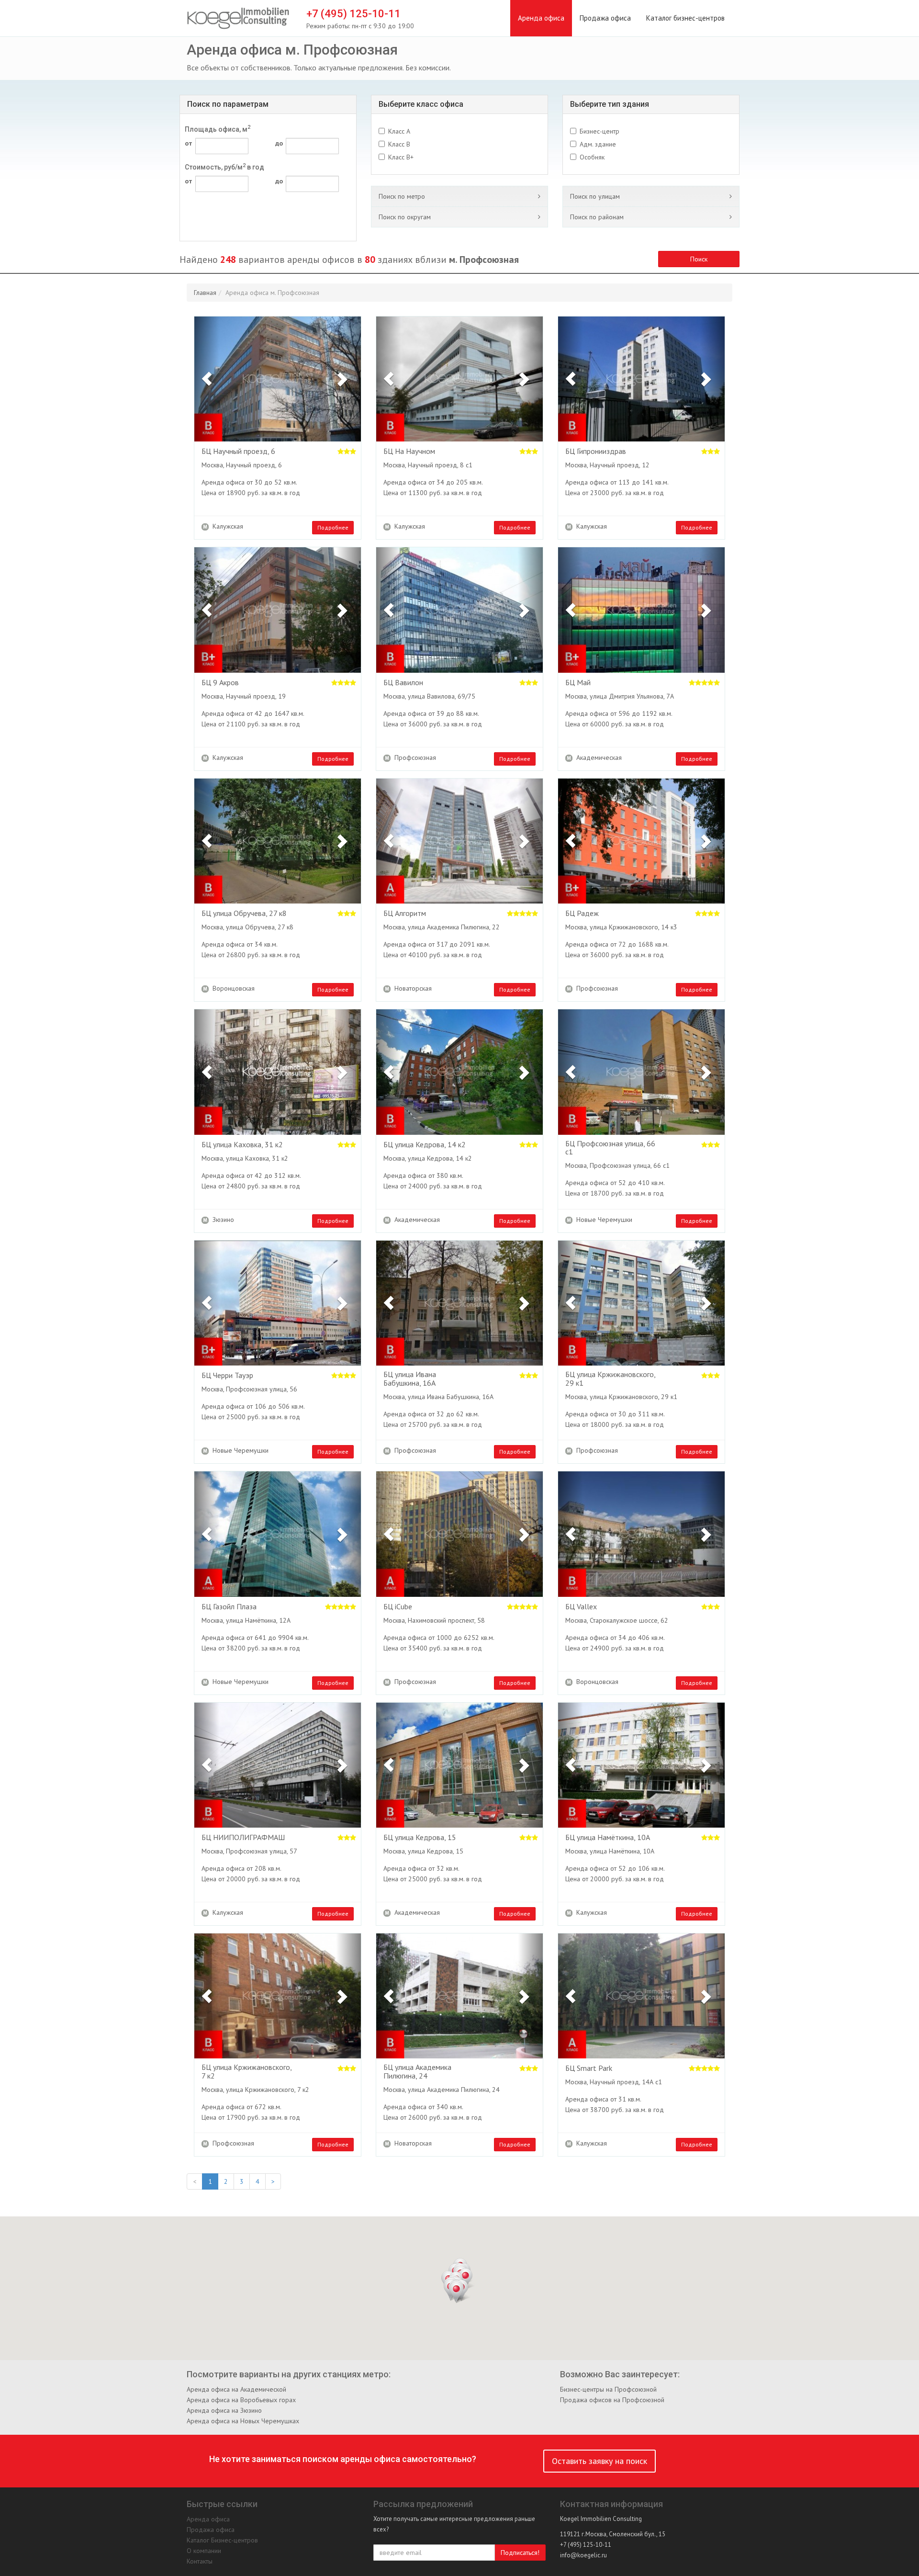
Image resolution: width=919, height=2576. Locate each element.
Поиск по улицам (595, 196)
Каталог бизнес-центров (685, 18)
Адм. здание (598, 144)
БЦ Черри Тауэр (227, 1376)
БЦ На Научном (409, 452)
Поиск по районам (597, 217)
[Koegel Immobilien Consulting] (238, 19)
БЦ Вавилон (403, 683)
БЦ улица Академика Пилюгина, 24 (417, 2072)
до (279, 143)
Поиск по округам (405, 217)
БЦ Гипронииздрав (596, 452)
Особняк (592, 157)
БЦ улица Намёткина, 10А (608, 1838)
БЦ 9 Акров (220, 683)
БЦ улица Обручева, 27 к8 (244, 914)
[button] (207, 379)
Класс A (399, 131)
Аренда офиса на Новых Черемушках (243, 2421)
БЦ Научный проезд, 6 (238, 452)
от (189, 143)
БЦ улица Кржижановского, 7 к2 (247, 2072)
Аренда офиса (541, 18)
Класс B (399, 144)
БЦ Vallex (581, 1607)
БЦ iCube (398, 1607)
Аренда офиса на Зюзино (224, 2410)
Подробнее (333, 527)
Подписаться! (520, 2553)
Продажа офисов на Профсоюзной (612, 2400)
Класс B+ (401, 157)
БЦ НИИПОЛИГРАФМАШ (243, 1838)
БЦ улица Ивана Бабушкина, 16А (410, 1379)
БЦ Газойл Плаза (229, 1607)
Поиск (699, 259)
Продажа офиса (605, 18)
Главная (205, 293)
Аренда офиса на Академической (236, 2389)
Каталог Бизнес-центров (222, 2540)
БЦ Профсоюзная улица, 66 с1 (610, 1148)
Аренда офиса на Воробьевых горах (241, 2400)
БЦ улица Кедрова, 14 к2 (425, 1145)
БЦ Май (578, 683)
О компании (204, 2551)
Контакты (200, 2561)
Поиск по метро (402, 196)
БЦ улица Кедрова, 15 (420, 1838)
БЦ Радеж (582, 914)
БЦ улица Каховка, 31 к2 (242, 1145)
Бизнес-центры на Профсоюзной (608, 2389)
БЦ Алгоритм (405, 914)
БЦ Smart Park (589, 2068)
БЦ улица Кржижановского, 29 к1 (610, 1379)
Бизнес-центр (600, 131)
